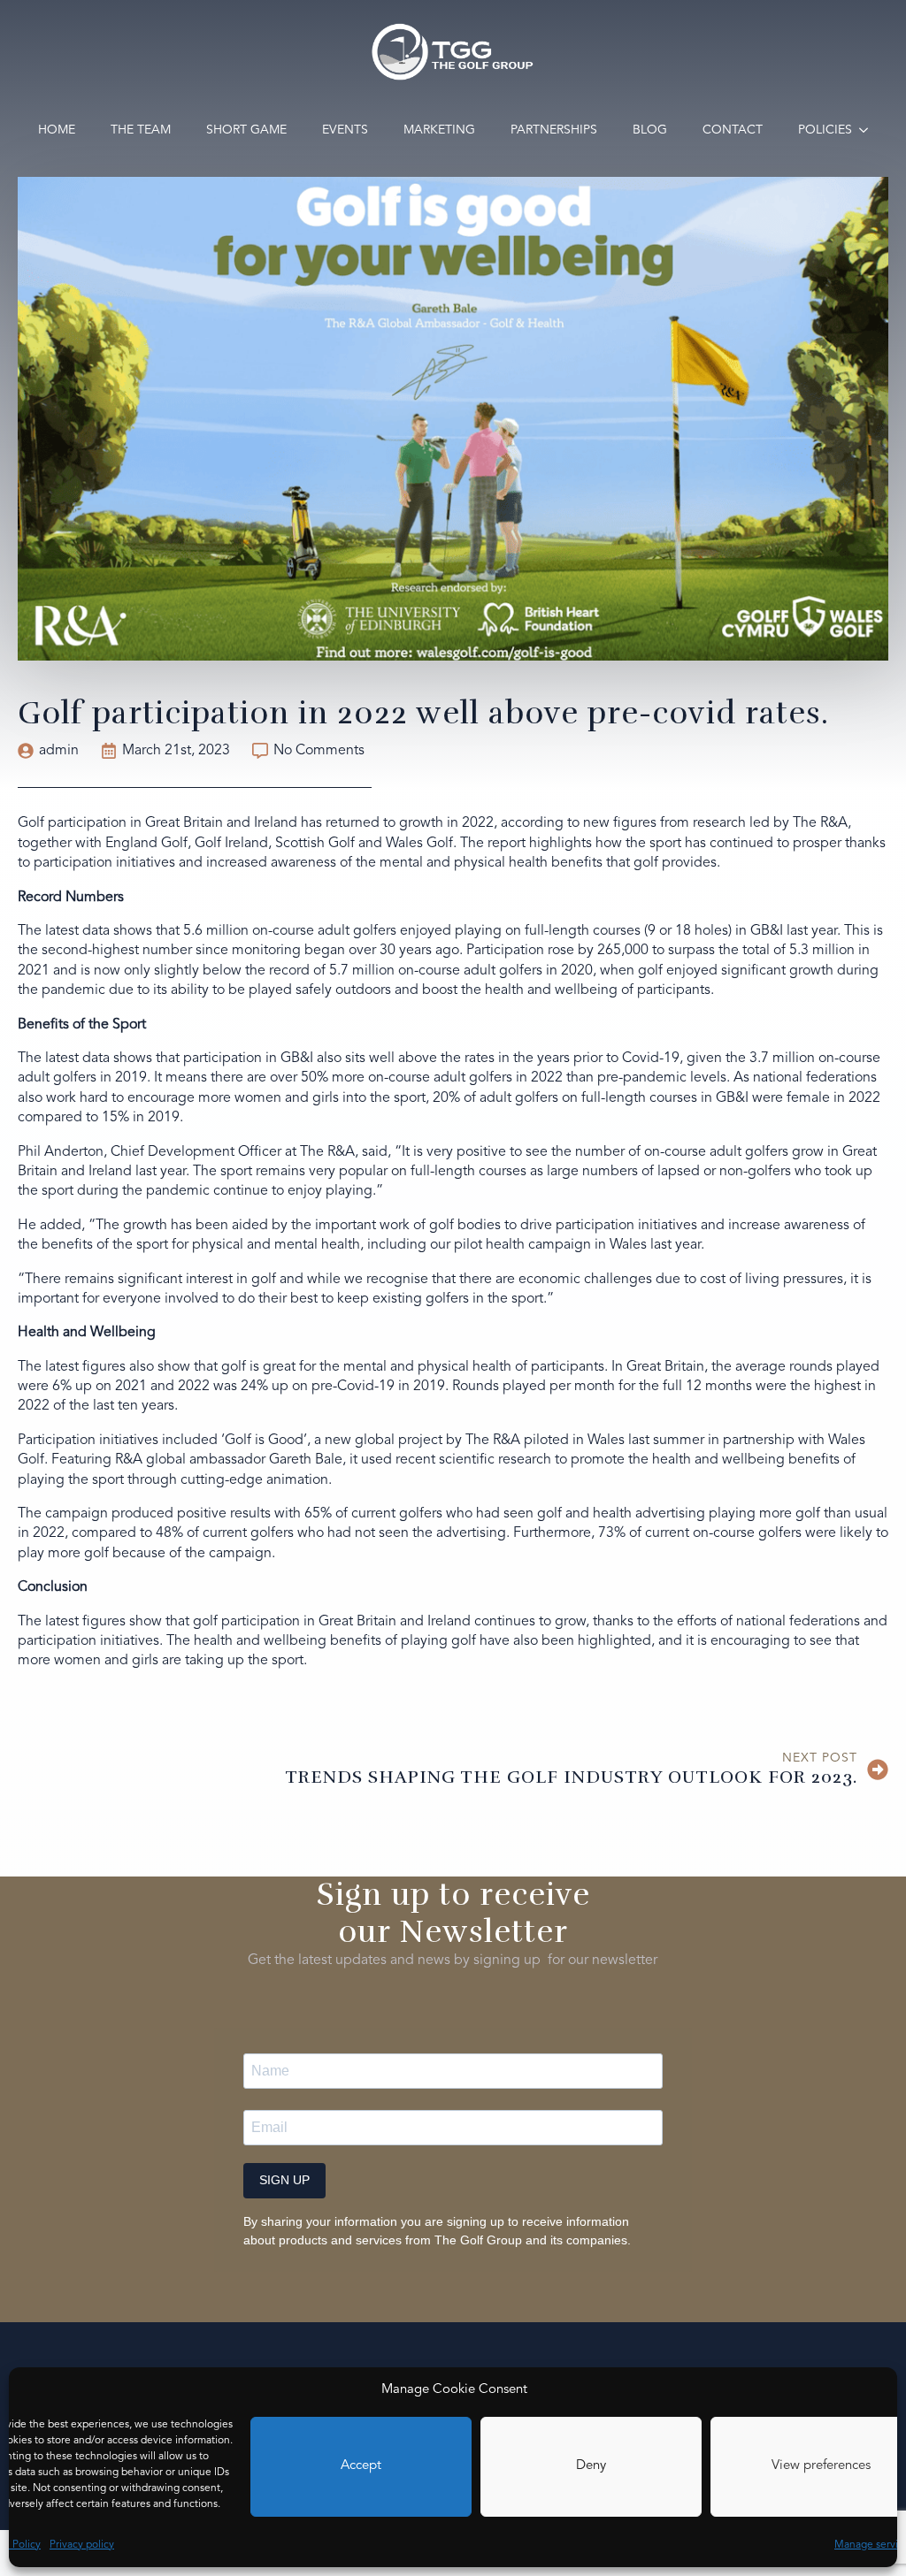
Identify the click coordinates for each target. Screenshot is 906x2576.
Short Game (246, 130)
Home (57, 130)
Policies (825, 130)
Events (345, 130)
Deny (591, 2466)
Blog (650, 130)
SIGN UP (284, 2180)
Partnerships (554, 130)
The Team (141, 130)
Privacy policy (82, 2545)
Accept (361, 2466)
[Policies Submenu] (869, 130)
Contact (733, 130)
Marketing (439, 130)
